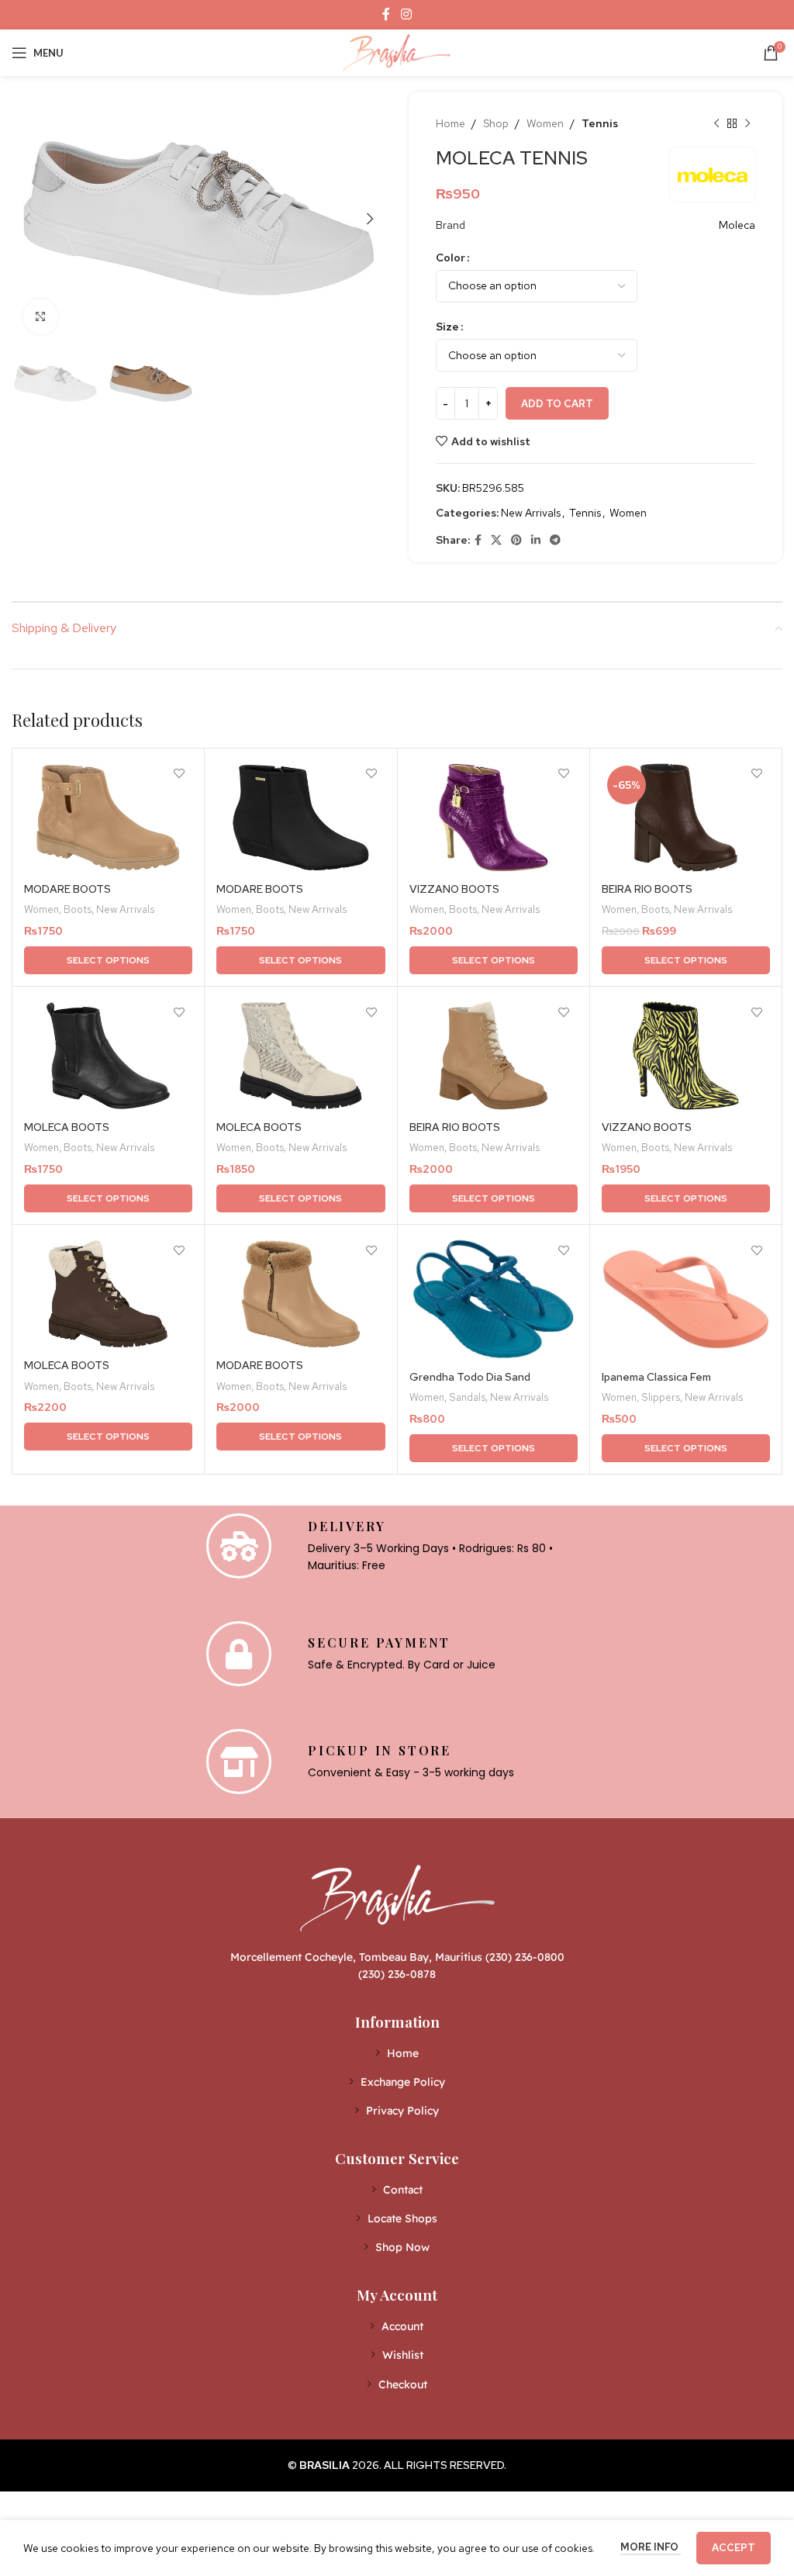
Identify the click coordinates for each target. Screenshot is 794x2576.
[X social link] (496, 540)
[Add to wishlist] (179, 774)
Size (447, 327)
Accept (734, 2548)
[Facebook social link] (387, 14)
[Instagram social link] (406, 14)
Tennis (600, 123)
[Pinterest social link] (516, 540)
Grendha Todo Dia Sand (470, 1377)
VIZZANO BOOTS (454, 889)
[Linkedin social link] (536, 540)
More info (651, 2547)
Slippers (661, 1397)
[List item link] (397, 2053)
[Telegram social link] (555, 540)
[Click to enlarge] (41, 317)
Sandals (467, 1397)
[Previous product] (716, 123)
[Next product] (747, 123)
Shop (496, 123)
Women (545, 123)
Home (451, 123)
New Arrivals (531, 513)
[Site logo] (397, 51)
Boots (78, 909)
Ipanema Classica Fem (656, 1377)
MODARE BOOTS (67, 889)
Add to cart (557, 404)
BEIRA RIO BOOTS (647, 889)
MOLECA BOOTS (67, 1127)
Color (451, 258)
